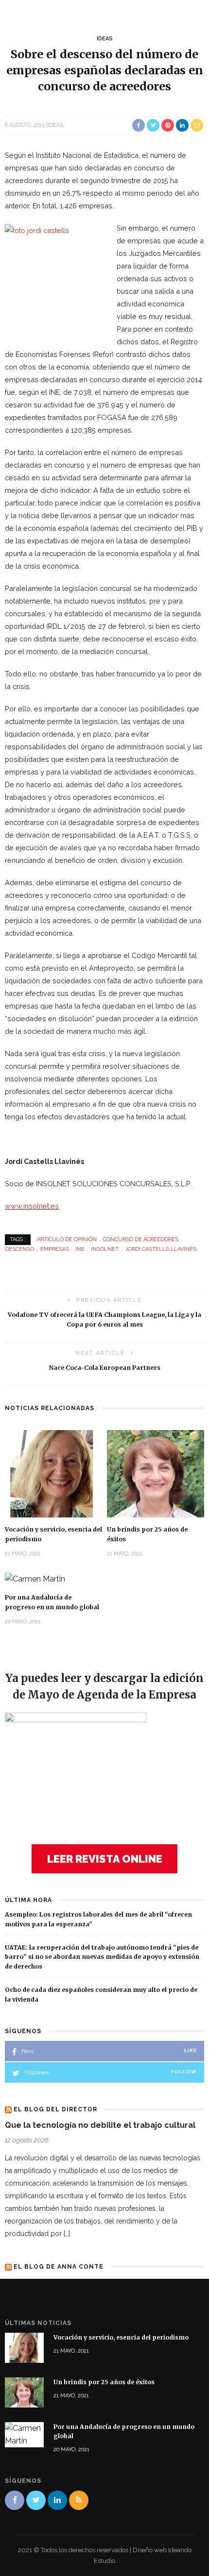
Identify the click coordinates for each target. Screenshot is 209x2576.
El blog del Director (55, 2109)
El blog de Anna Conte (59, 2267)
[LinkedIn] (57, 2500)
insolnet (105, 1249)
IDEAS (105, 39)
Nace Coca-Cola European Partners (104, 1368)
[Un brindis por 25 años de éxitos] (156, 1473)
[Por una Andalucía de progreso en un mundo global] (35, 1578)
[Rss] (79, 2500)
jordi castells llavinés (161, 1249)
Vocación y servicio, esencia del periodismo (121, 2337)
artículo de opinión (67, 1239)
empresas (55, 1249)
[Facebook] (15, 2500)
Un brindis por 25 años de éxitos (104, 2382)
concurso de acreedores (141, 1239)
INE (80, 1249)
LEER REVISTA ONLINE (105, 1859)
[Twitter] (36, 2500)
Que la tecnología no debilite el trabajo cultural (100, 2125)
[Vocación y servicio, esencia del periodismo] (53, 1473)
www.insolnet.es (32, 1206)
